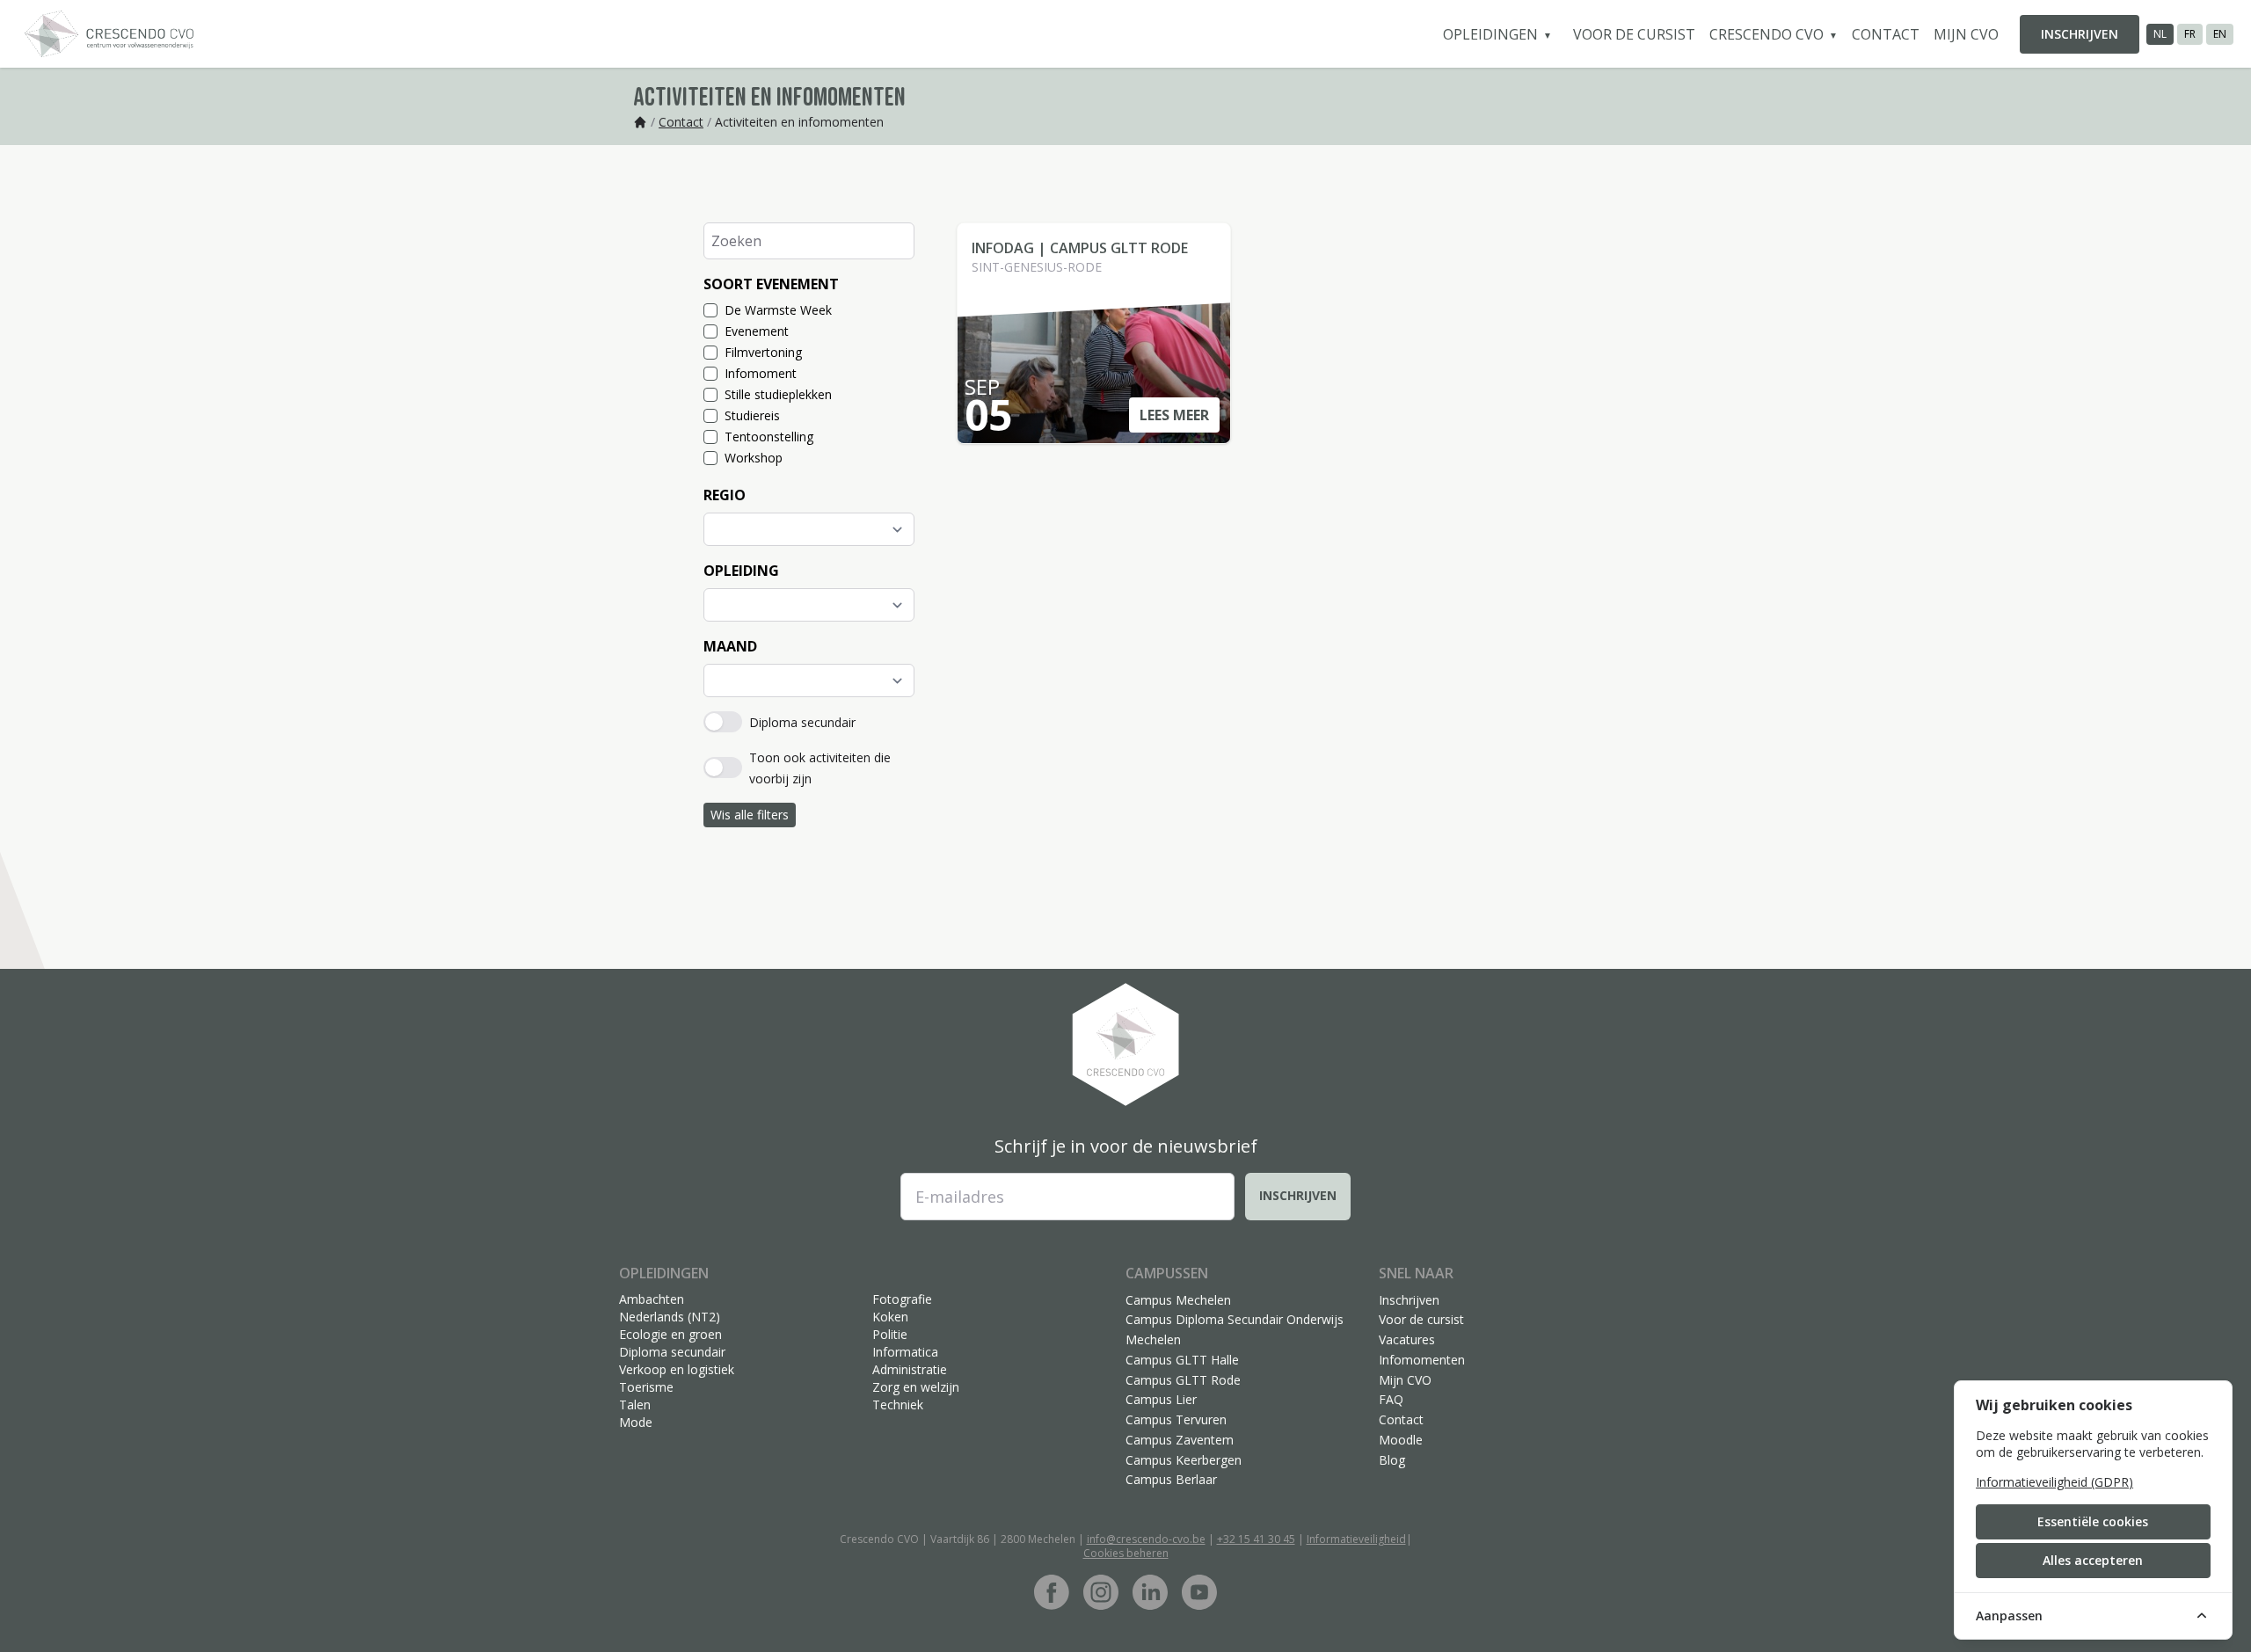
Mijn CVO (1966, 34)
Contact (1886, 34)
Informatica (905, 1352)
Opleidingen (1492, 34)
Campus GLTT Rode (1183, 1380)
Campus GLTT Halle (1182, 1360)
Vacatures (1407, 1339)
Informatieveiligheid (1356, 1539)
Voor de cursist (1634, 34)
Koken (890, 1317)
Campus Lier (1161, 1399)
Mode (636, 1422)
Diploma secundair (672, 1352)
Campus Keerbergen (1184, 1460)
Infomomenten (1422, 1360)
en (2220, 34)
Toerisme (646, 1387)
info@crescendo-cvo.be (1146, 1539)
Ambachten (652, 1299)
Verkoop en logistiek (677, 1369)
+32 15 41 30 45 (1256, 1539)
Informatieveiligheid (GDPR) (2054, 1482)
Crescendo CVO (1768, 34)
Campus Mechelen (1178, 1300)
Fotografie (902, 1299)
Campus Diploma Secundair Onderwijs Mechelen (1235, 1329)
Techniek (898, 1405)
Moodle (1401, 1440)
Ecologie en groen (670, 1334)
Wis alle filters (750, 815)
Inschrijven (2080, 34)
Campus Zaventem (1180, 1440)
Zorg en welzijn (916, 1387)
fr (2190, 34)
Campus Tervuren (1176, 1419)
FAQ (1391, 1399)
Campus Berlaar (1171, 1479)
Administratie (910, 1369)
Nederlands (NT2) (670, 1317)
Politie (890, 1334)
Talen (635, 1405)
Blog (1392, 1460)
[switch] (723, 722)
